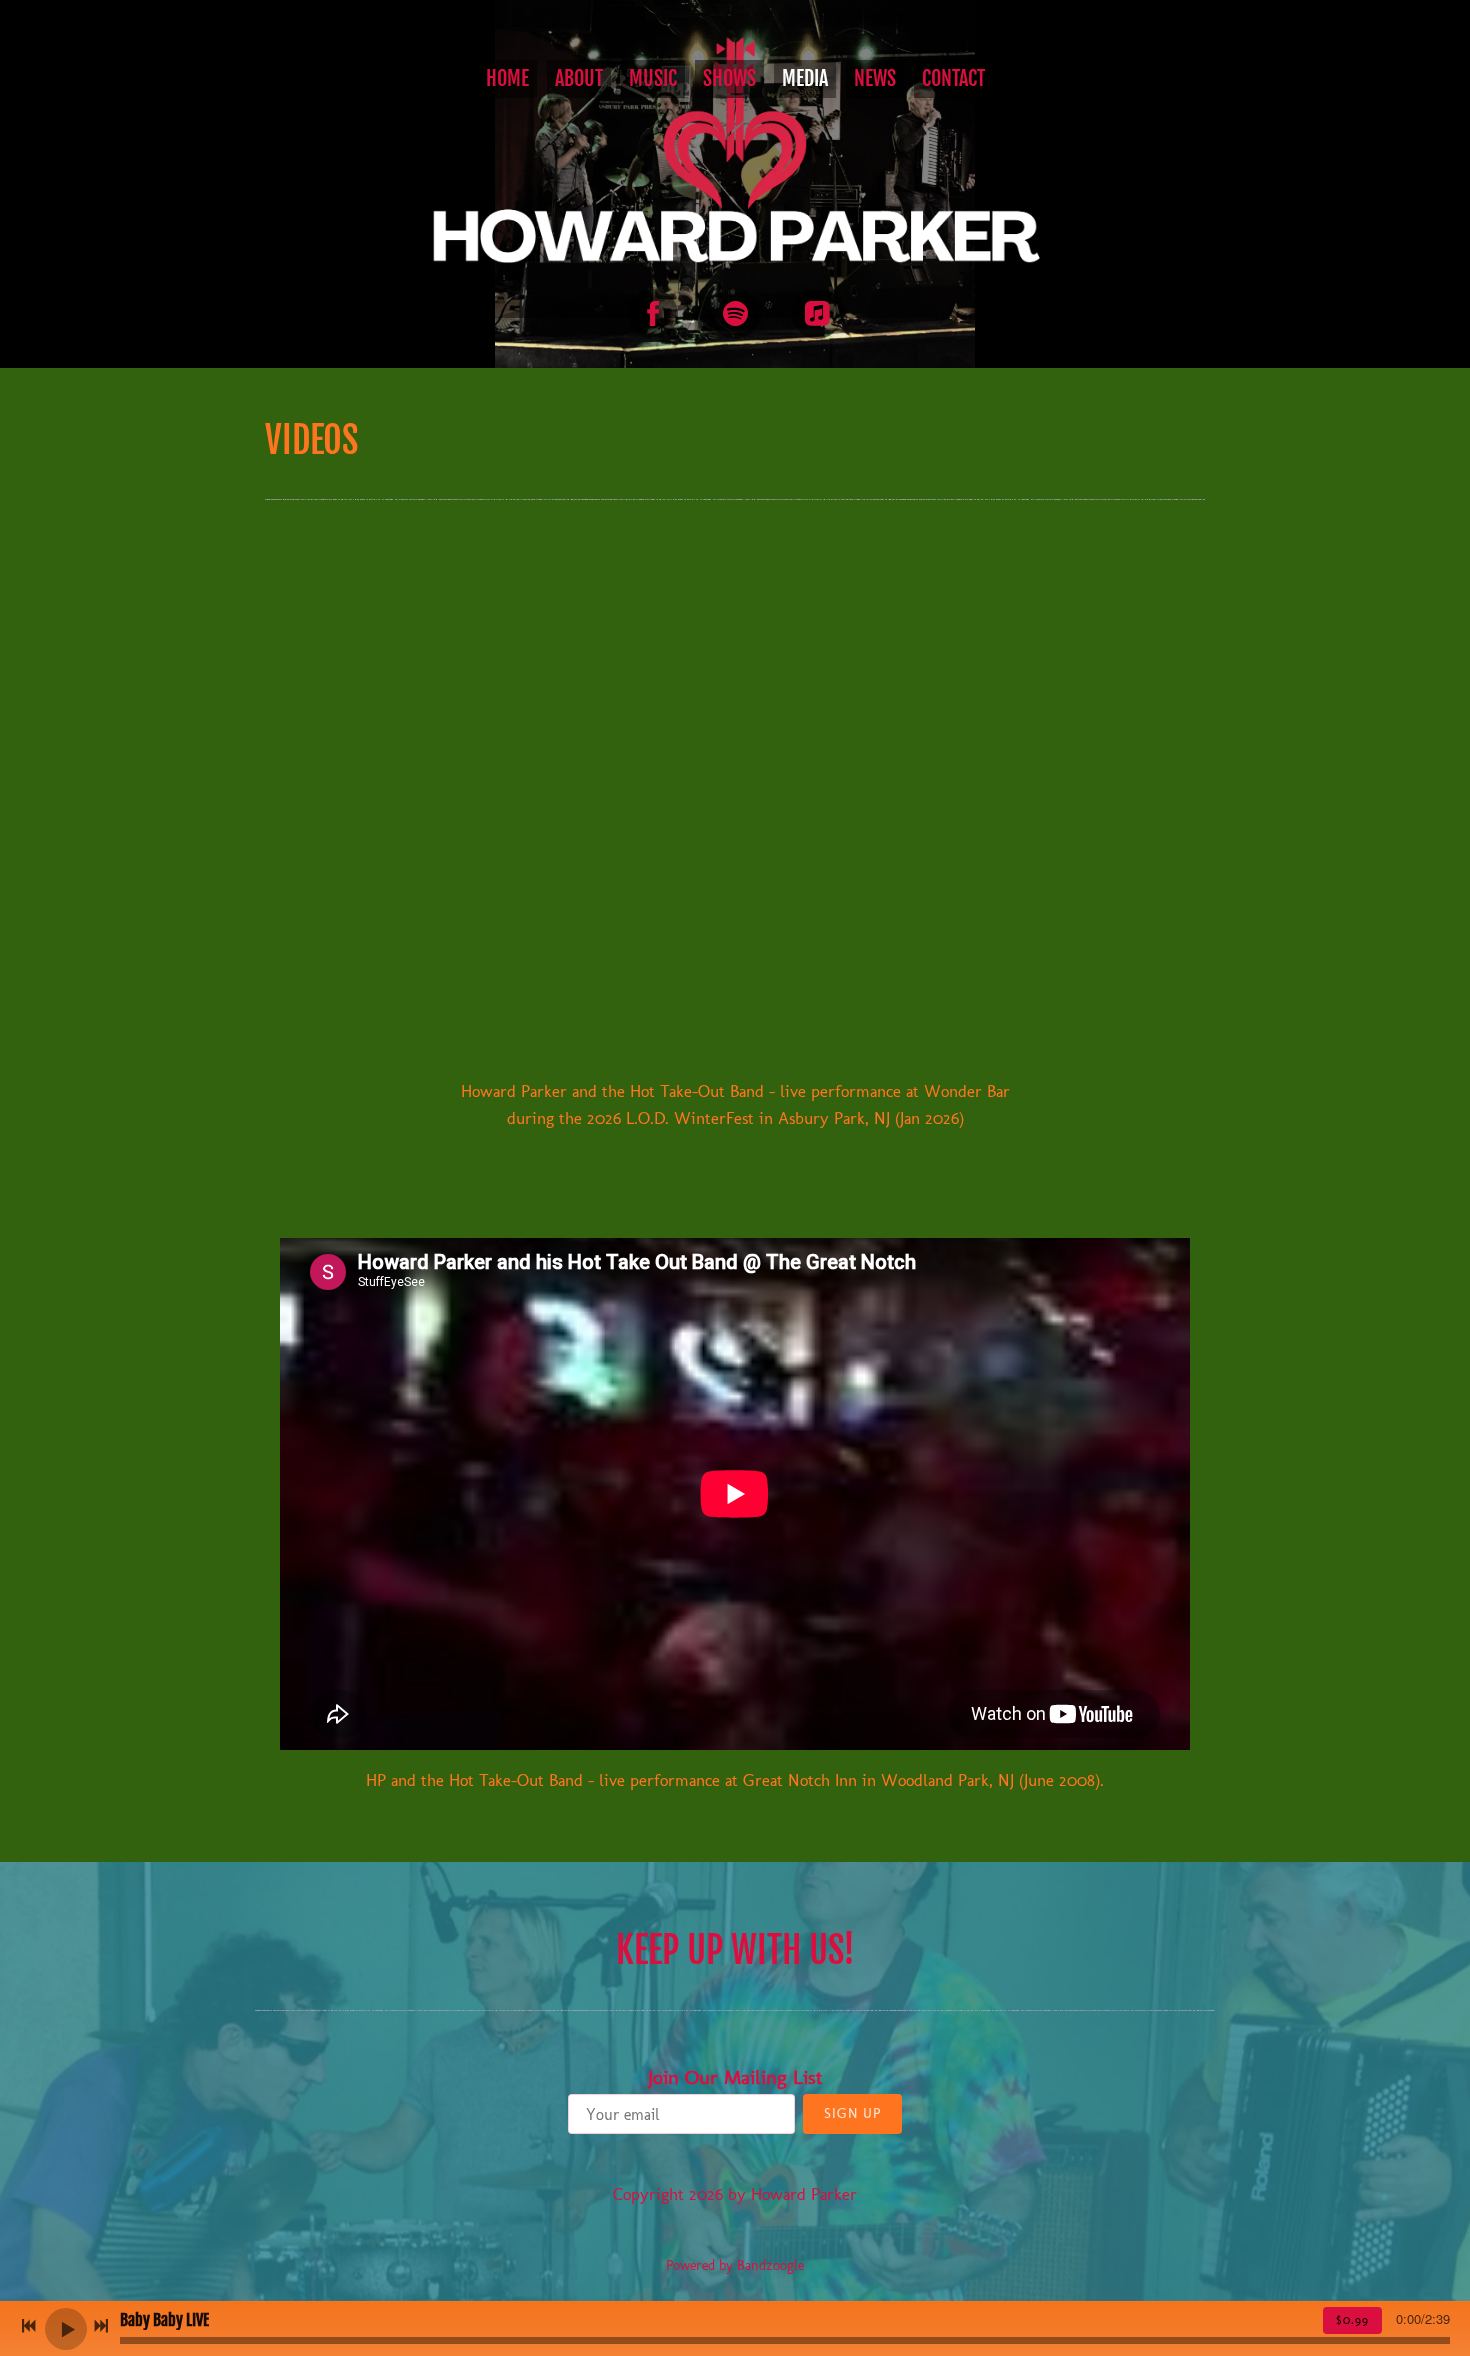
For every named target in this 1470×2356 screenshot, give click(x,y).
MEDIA (805, 78)
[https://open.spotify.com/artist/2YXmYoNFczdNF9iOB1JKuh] (735, 314)
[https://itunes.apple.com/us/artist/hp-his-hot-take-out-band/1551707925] (817, 314)
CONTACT (953, 78)
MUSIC (653, 78)
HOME (507, 78)
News (875, 78)
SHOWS (729, 78)
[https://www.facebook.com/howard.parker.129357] (653, 314)
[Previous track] (29, 2326)
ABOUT (579, 78)
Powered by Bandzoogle (735, 2265)
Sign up (852, 2113)
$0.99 (1352, 2320)
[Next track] (101, 2326)
